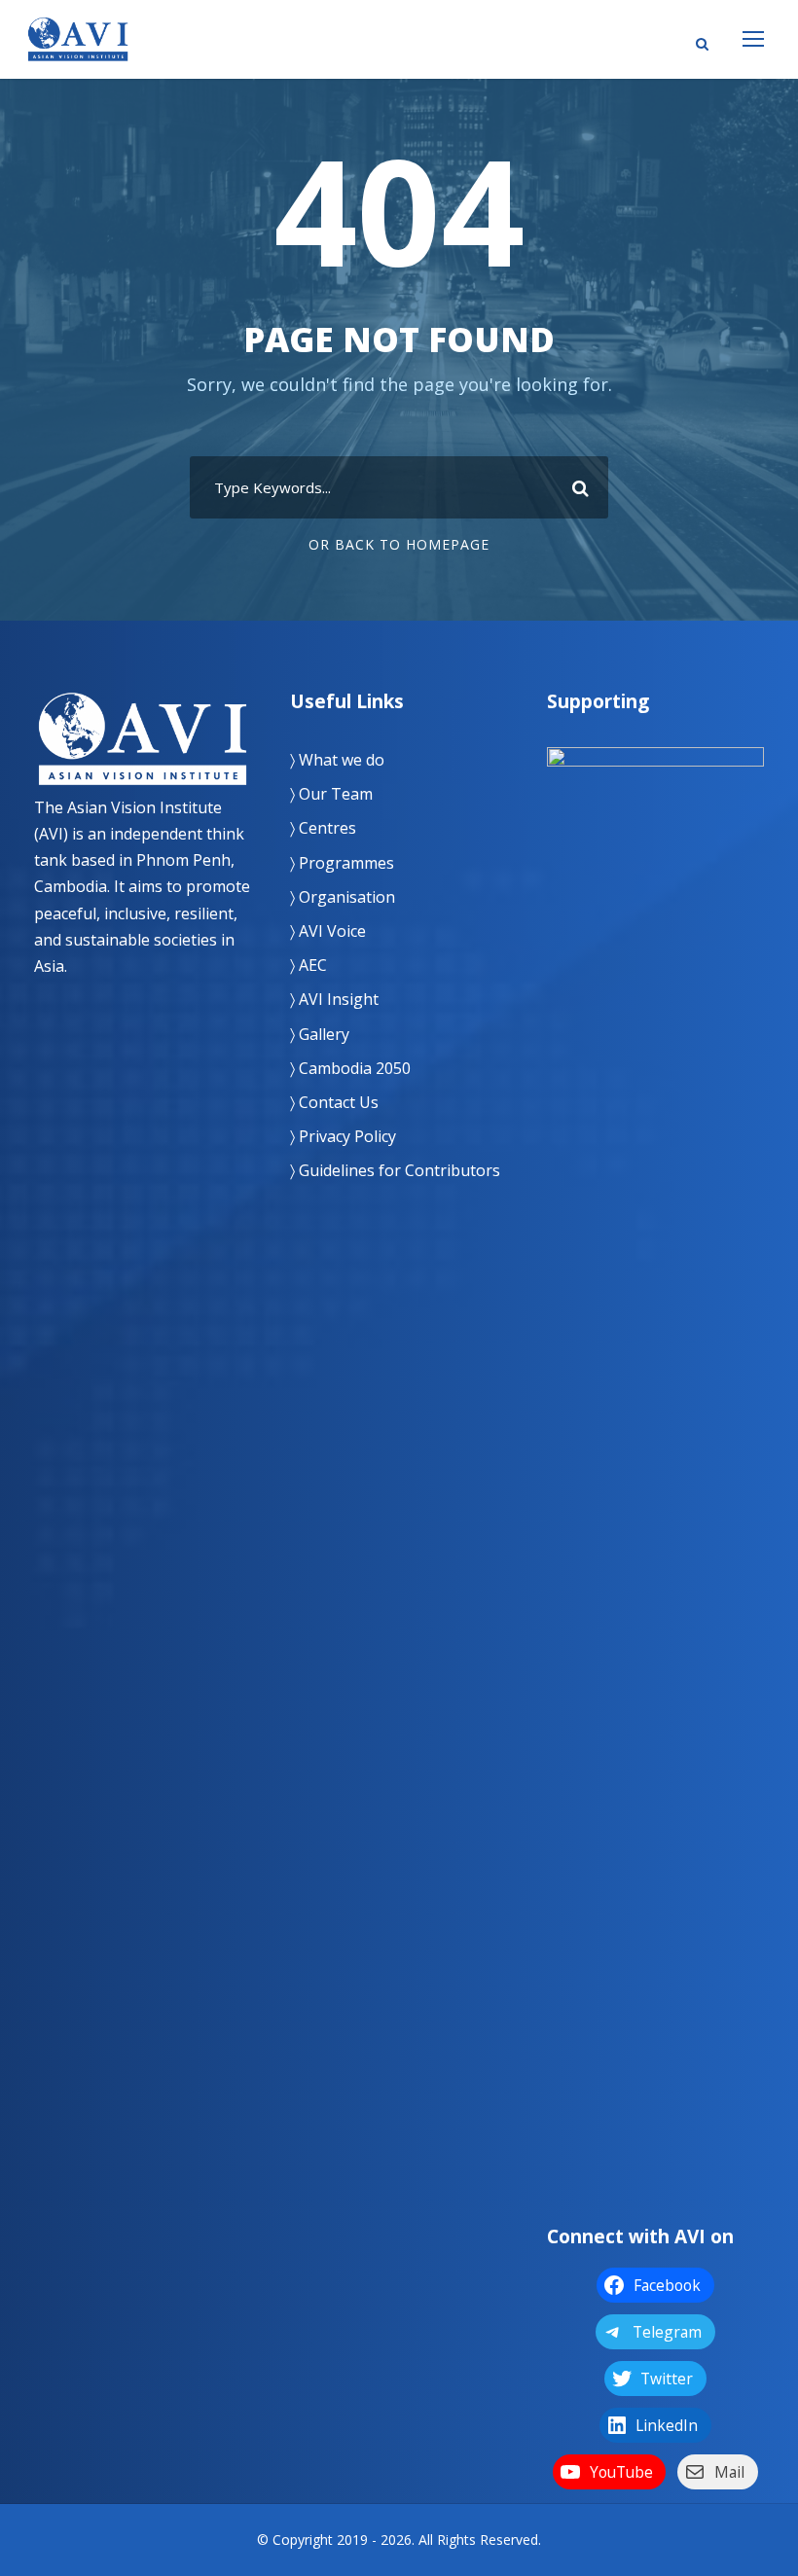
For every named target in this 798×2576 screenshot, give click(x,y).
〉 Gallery (320, 1034)
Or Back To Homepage (399, 544)
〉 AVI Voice (328, 931)
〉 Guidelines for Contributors (395, 1170)
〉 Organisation (343, 897)
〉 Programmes (342, 863)
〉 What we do (337, 760)
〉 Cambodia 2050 (350, 1068)
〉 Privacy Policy (343, 1136)
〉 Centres (323, 828)
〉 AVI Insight (334, 999)
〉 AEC (308, 965)
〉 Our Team (331, 794)
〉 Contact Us (334, 1102)
